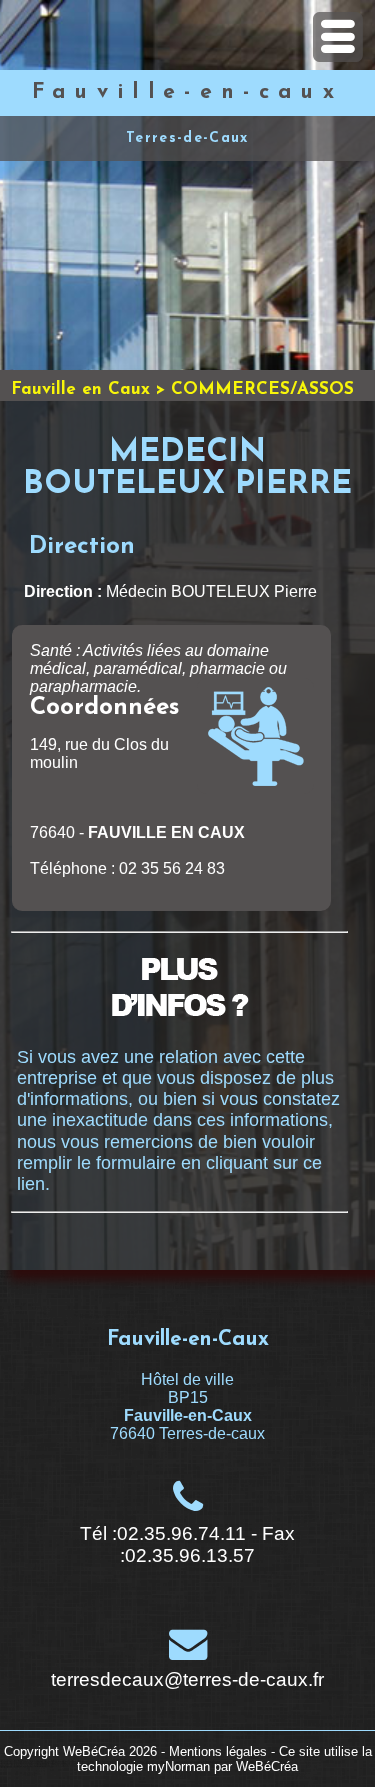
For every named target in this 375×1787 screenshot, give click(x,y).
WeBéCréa (94, 1751)
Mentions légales (218, 1751)
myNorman (178, 1766)
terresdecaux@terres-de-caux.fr (187, 1679)
